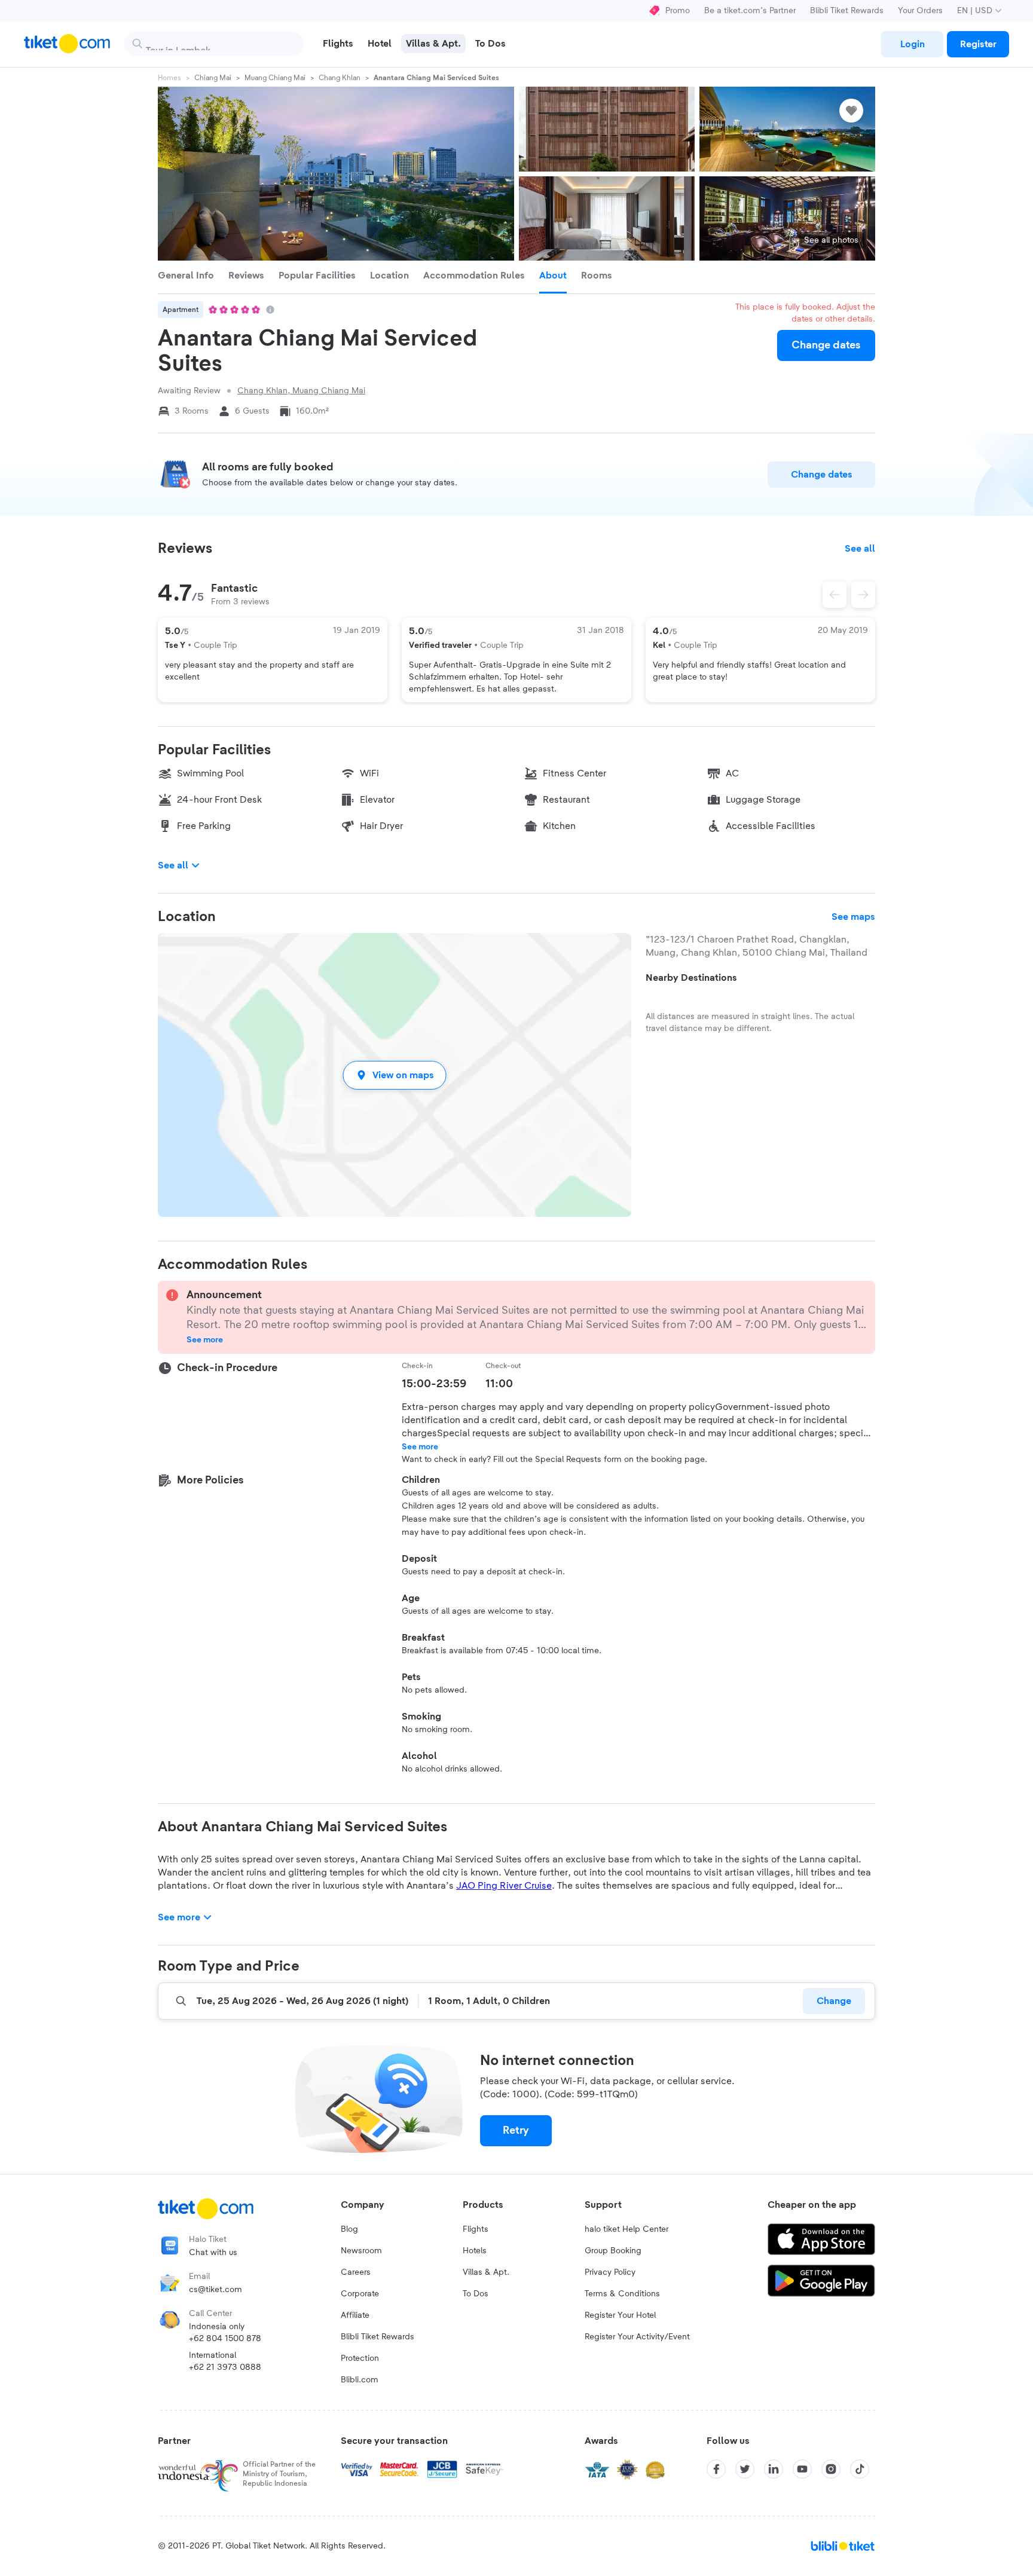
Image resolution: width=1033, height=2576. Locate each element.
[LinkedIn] (774, 2469)
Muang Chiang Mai (275, 78)
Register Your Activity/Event (637, 2337)
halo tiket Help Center (626, 2229)
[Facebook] (716, 2469)
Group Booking (613, 2251)
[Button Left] (835, 595)
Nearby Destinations (691, 978)
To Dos (476, 2294)
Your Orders (920, 11)
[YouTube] (802, 2469)
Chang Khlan (340, 78)
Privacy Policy (610, 2272)
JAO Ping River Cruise (504, 1886)
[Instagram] (831, 2469)
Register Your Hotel (620, 2315)
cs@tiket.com (216, 2290)
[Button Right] (863, 595)
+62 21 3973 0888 (225, 2367)
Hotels (475, 2251)
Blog (349, 2229)
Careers (356, 2272)
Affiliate (355, 2315)
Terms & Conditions (622, 2294)
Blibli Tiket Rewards (847, 11)
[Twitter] (745, 2469)
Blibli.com (360, 2380)
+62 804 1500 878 (225, 2339)
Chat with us (213, 2253)
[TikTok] (860, 2469)
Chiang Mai (213, 78)
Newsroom (361, 2251)
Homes (169, 78)
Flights (476, 2229)
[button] (395, 1075)
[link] (912, 44)
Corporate (360, 2294)
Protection (360, 2358)
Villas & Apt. (486, 2272)
